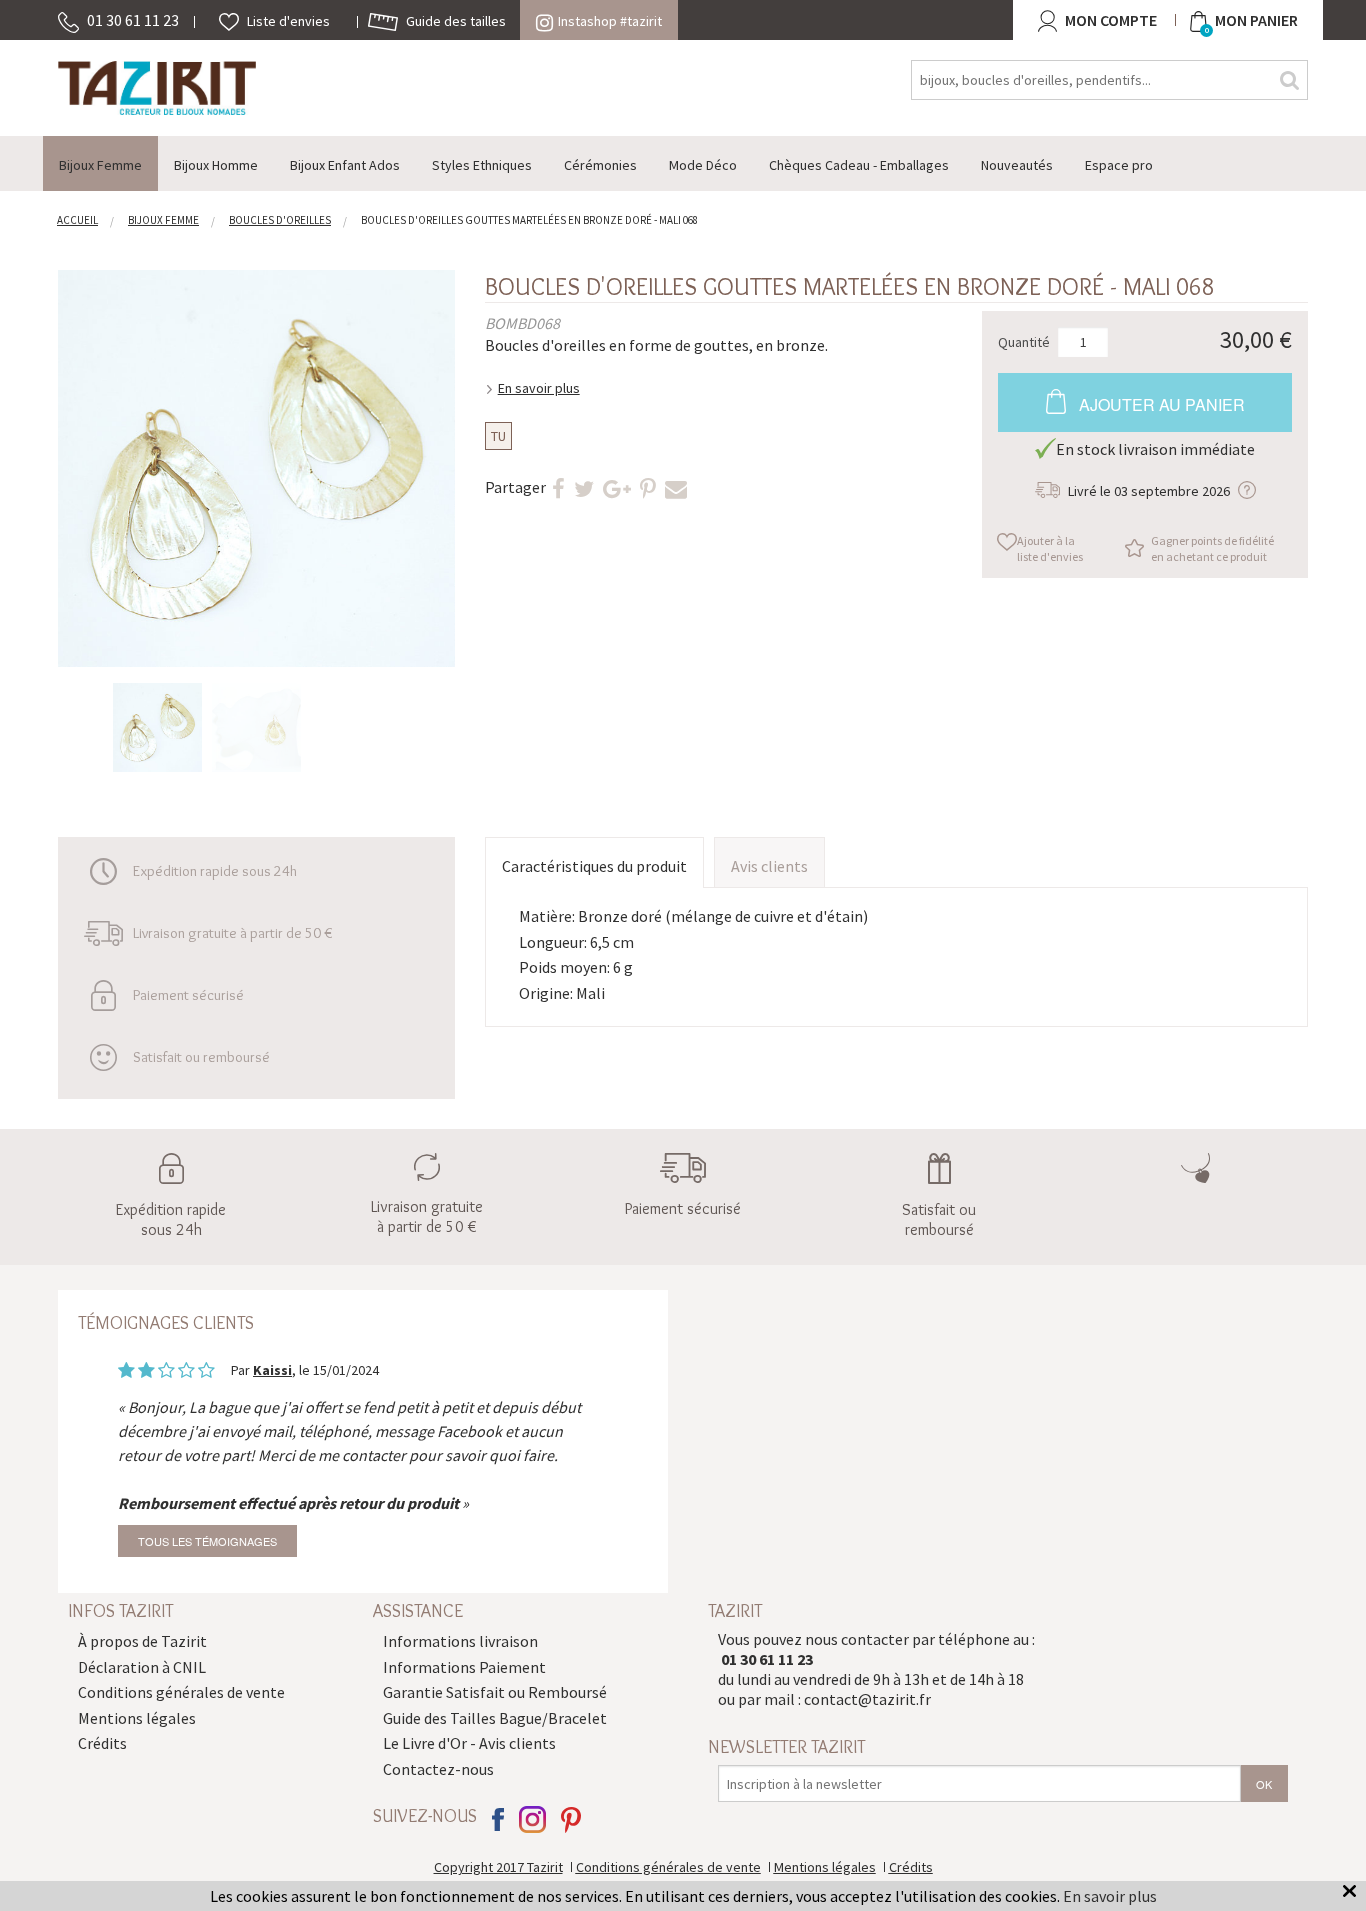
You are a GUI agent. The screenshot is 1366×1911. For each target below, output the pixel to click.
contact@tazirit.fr (867, 1699)
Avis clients (769, 866)
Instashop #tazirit (610, 21)
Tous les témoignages (207, 1541)
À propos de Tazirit (142, 1641)
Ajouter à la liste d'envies (1050, 548)
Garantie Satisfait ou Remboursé (495, 1692)
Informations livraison (460, 1641)
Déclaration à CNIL (142, 1667)
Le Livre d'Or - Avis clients (469, 1743)
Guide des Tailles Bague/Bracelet (495, 1718)
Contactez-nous (438, 1769)
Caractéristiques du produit (594, 866)
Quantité (1024, 341)
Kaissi (272, 1370)
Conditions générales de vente (181, 1692)
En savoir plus (539, 388)
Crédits (102, 1743)
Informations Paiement (464, 1667)
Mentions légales (137, 1718)
